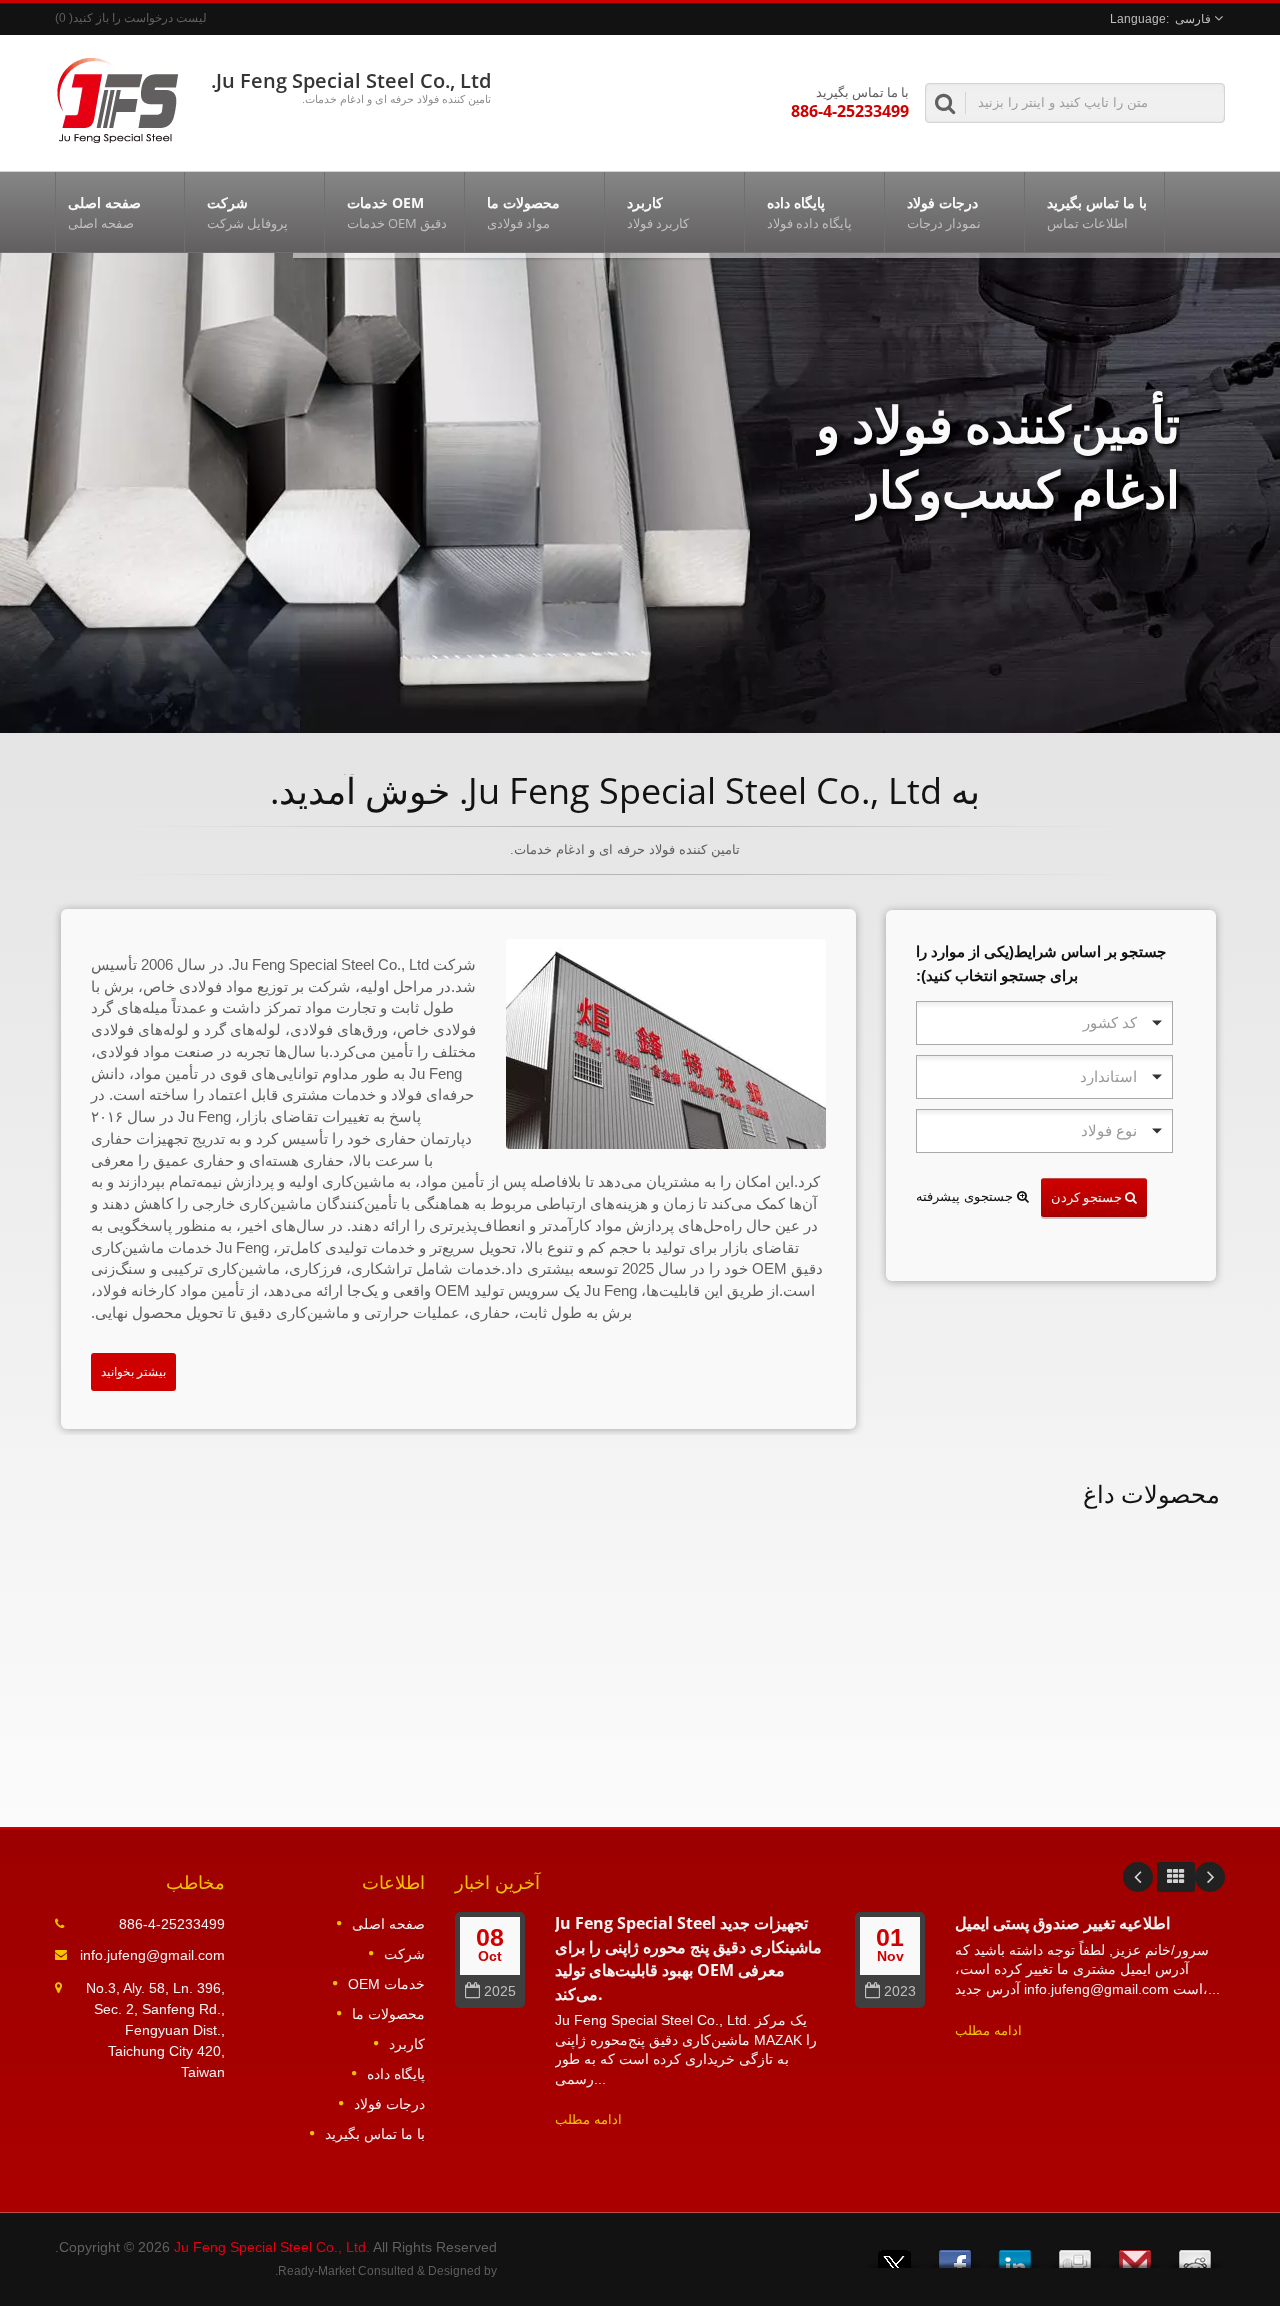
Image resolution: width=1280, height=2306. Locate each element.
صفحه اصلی (104, 212)
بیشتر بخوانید (133, 1372)
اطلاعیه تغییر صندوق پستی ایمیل (1062, 1923)
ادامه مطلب (588, 2119)
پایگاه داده (809, 212)
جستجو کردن (1088, 1197)
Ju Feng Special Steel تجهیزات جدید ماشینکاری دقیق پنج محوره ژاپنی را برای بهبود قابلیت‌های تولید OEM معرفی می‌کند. (688, 1958)
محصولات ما (523, 212)
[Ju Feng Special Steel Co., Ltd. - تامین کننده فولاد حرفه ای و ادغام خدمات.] (117, 98)
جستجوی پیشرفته (966, 1196)
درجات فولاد (944, 212)
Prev (1138, 1877)
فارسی (1193, 19)
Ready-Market (316, 2271)
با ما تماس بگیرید (1097, 212)
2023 (900, 1991)
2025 (500, 1991)
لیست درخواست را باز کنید (140, 18)
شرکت (247, 212)
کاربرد (658, 212)
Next (1210, 1877)
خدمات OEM (397, 212)
